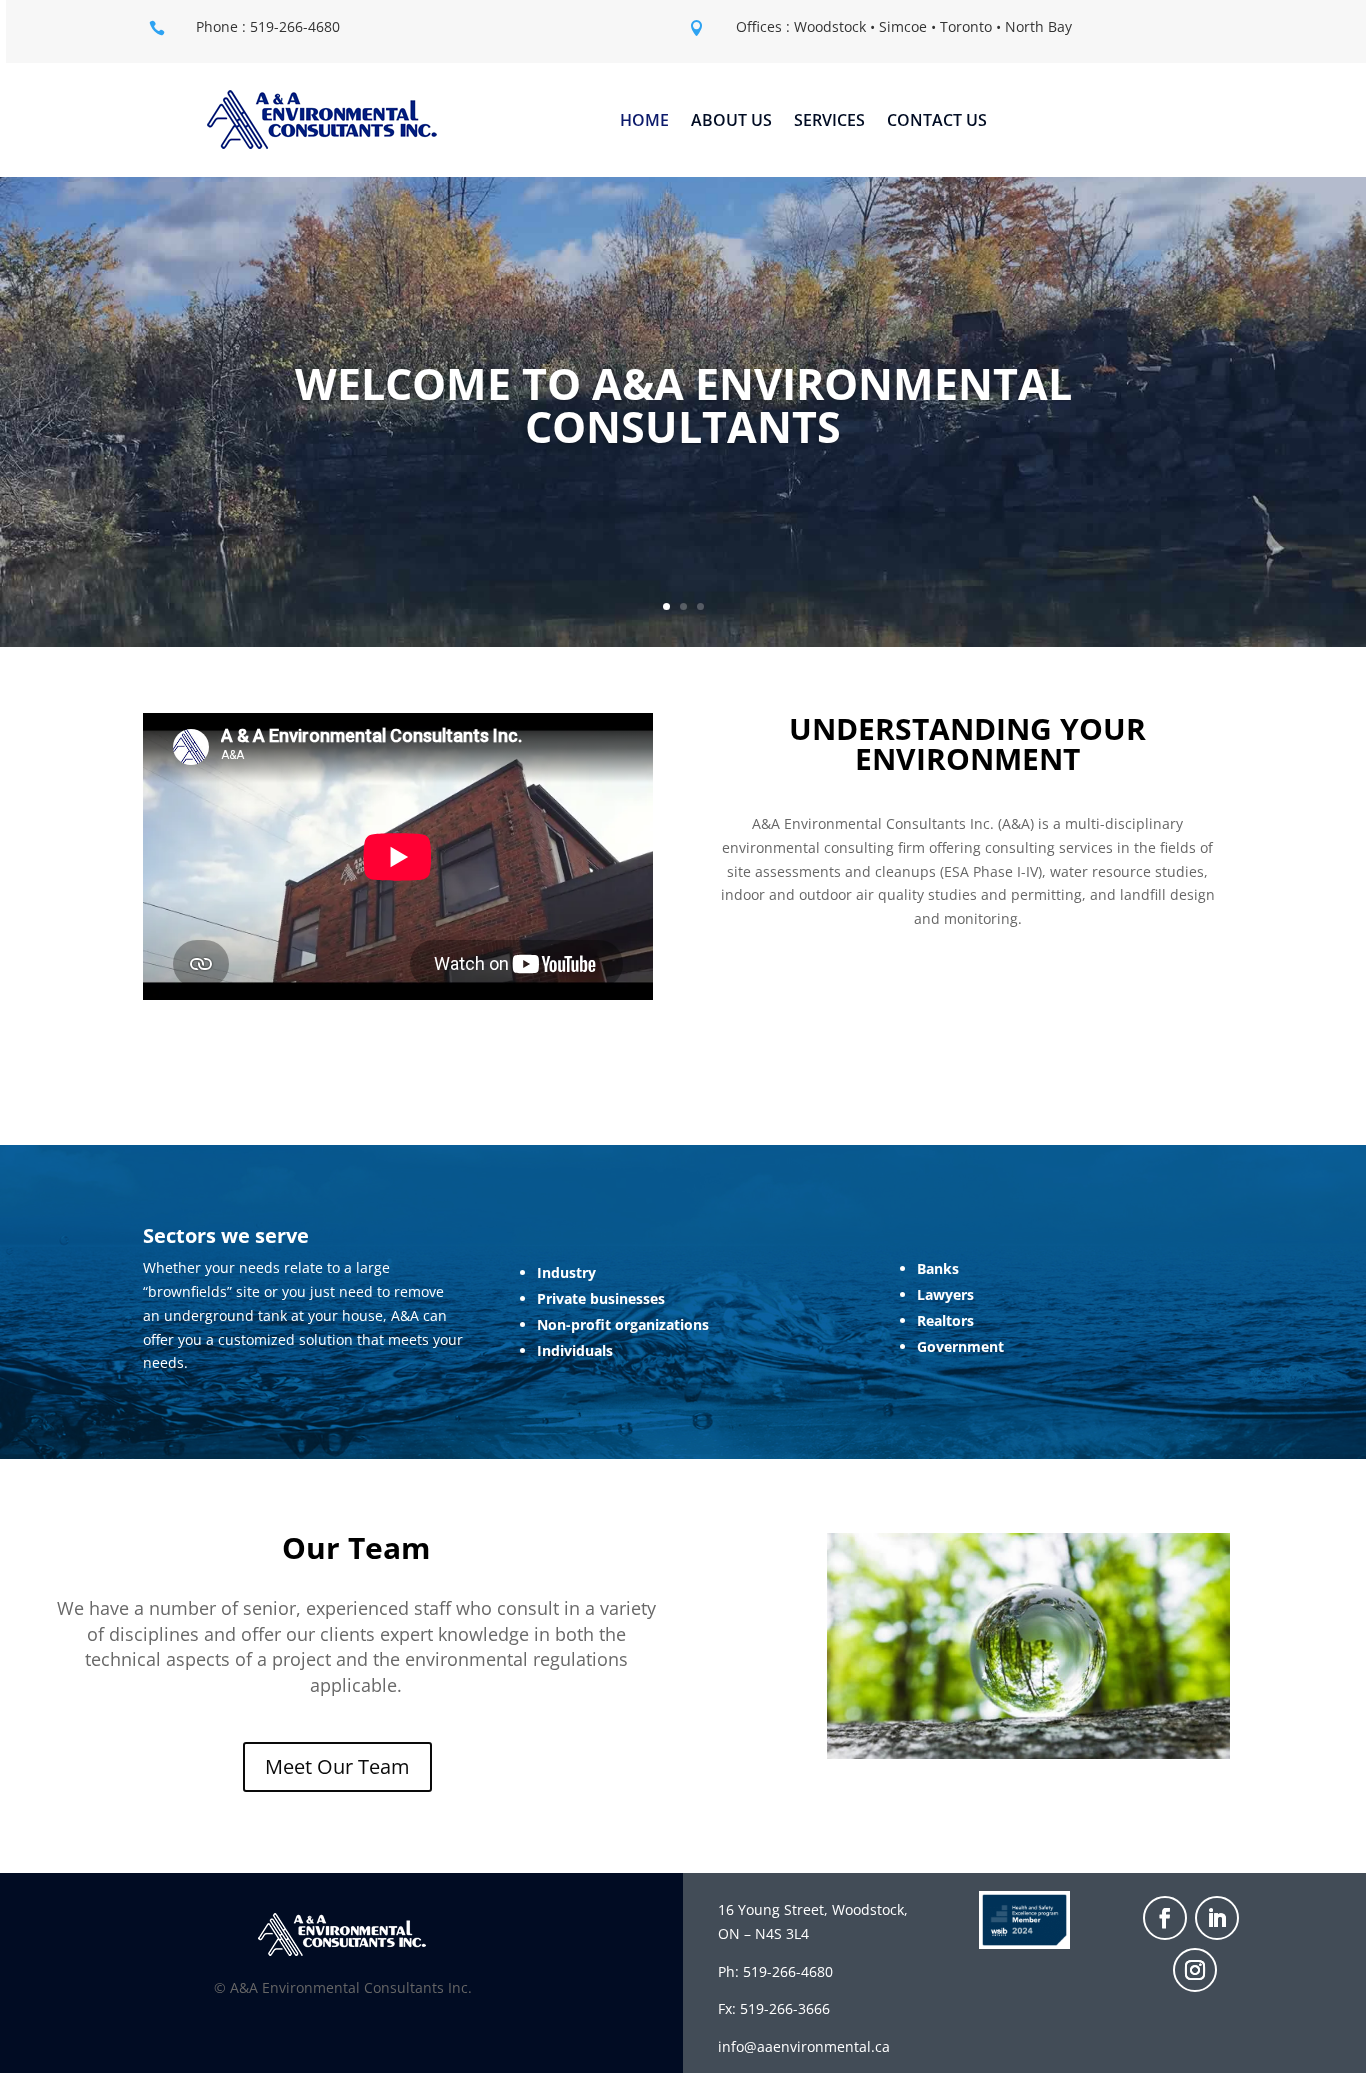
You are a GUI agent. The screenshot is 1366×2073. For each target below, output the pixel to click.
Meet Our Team (337, 1766)
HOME (644, 122)
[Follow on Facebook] (1165, 1918)
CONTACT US (937, 122)
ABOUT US (731, 122)
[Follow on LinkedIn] (1217, 1918)
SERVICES (829, 122)
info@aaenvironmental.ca (804, 2046)
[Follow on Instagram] (1195, 1970)
